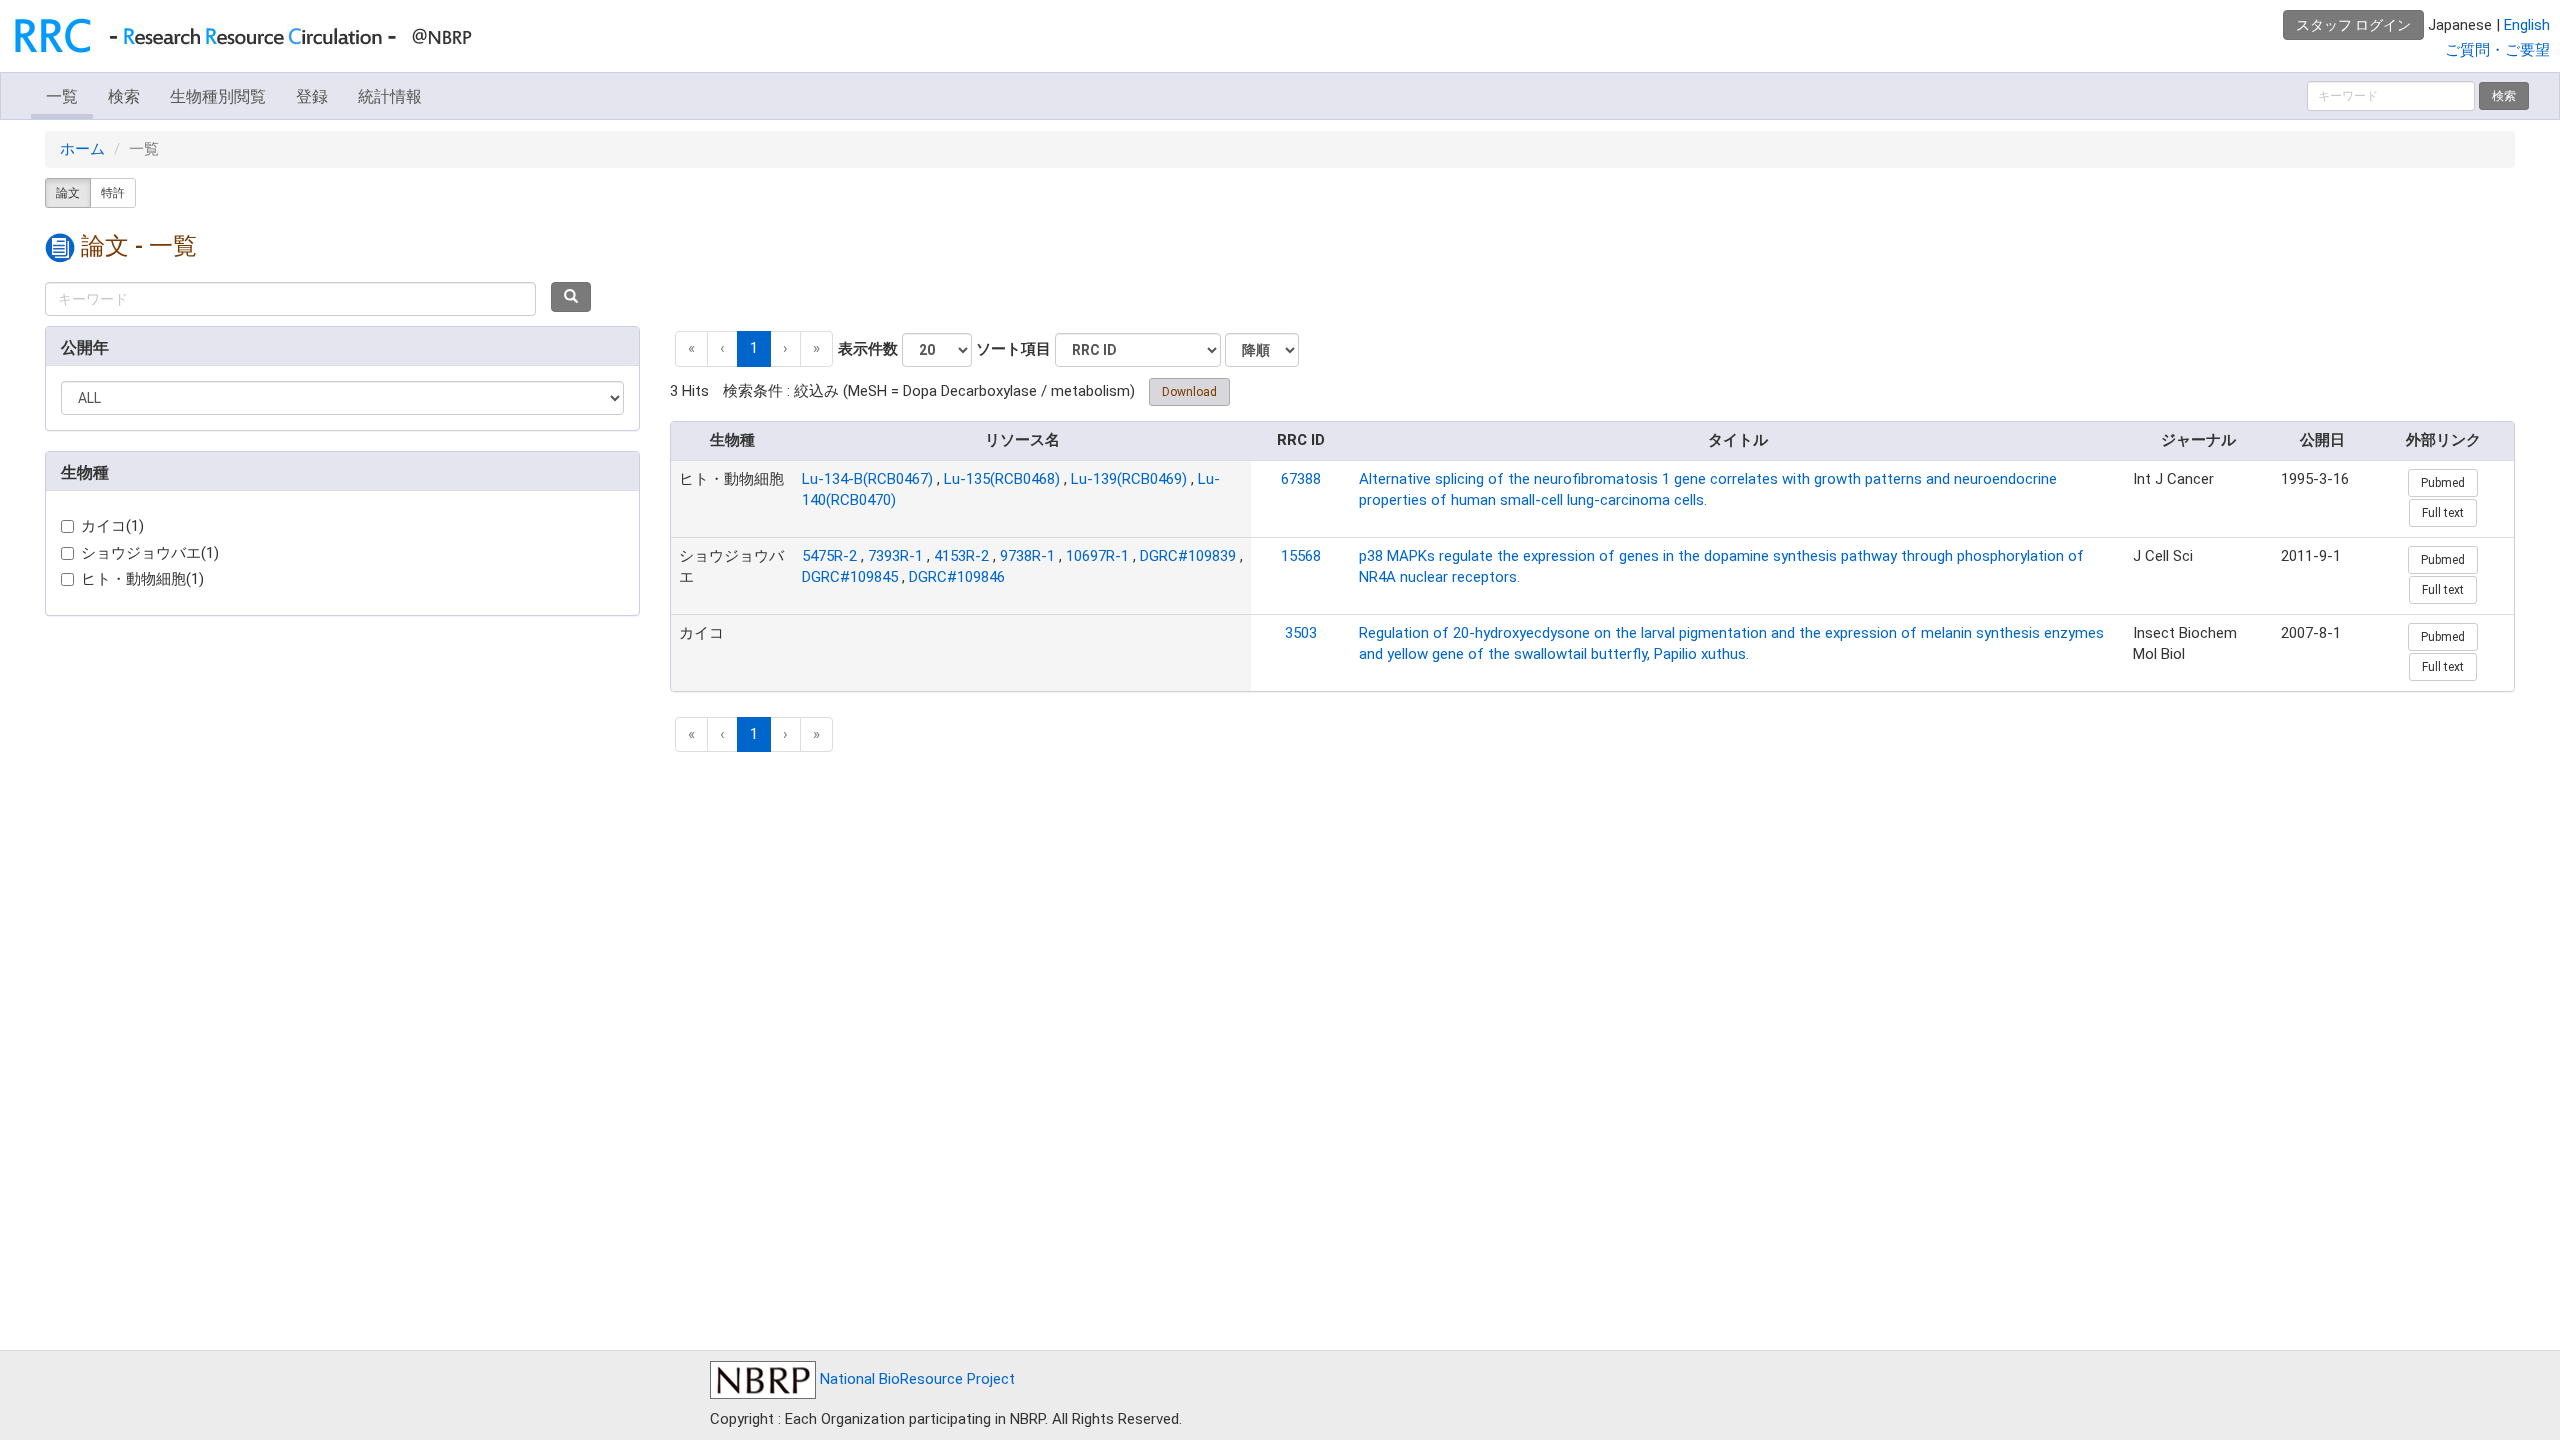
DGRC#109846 (957, 577)
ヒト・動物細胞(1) (142, 579)
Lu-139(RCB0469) (1129, 479)
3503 (1301, 633)
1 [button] (754, 348)
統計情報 (390, 96)
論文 (68, 193)
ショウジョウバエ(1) (150, 553)
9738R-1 (1027, 556)
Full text (2443, 513)
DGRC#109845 (850, 577)
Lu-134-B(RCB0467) (867, 479)
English (2527, 25)
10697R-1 (1097, 556)
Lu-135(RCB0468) (1002, 479)
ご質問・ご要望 (2497, 50)
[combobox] (290, 299)
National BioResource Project (915, 1379)
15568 (1301, 556)
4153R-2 (961, 556)
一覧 (62, 96)
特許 (113, 193)
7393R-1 (895, 556)
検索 (124, 96)
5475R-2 (829, 556)
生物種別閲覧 (218, 96)
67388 (1301, 479)
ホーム (82, 149)
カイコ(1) (112, 526)
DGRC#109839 (1188, 556)
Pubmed (2443, 483)
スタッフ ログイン (2353, 25)
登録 (312, 96)
